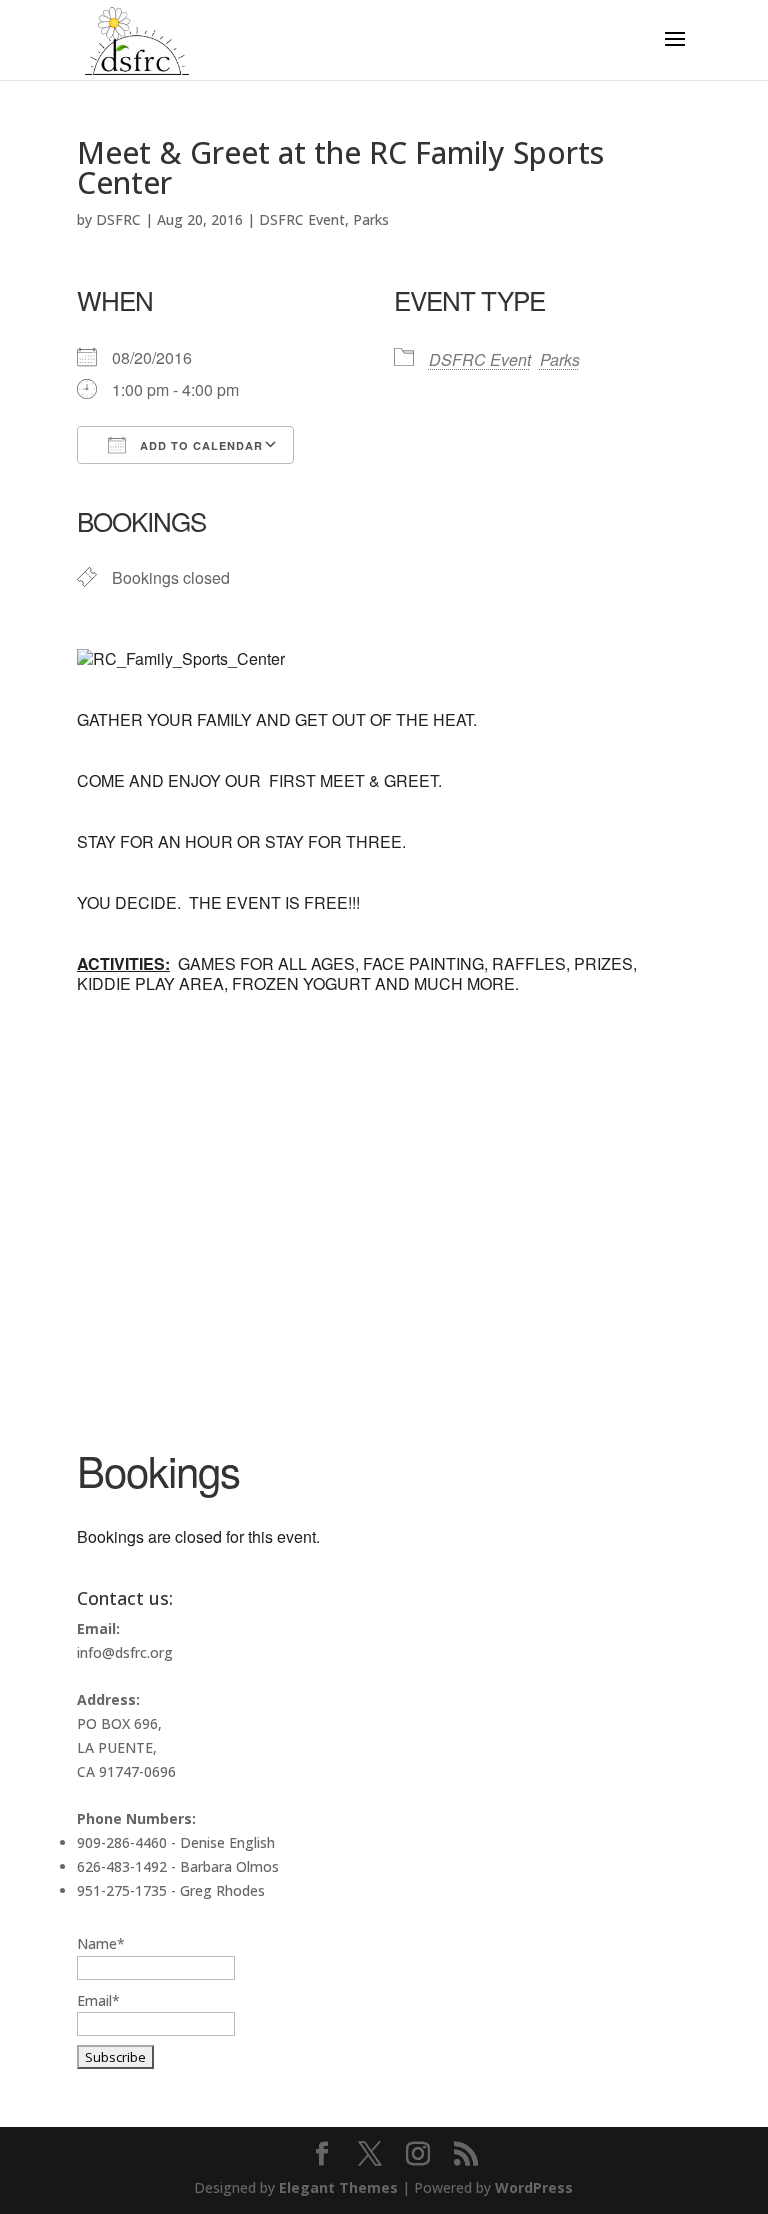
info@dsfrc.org (125, 1652)
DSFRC (118, 219)
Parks (371, 219)
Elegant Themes (338, 2187)
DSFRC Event (302, 219)
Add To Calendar (199, 445)
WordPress (534, 2187)
